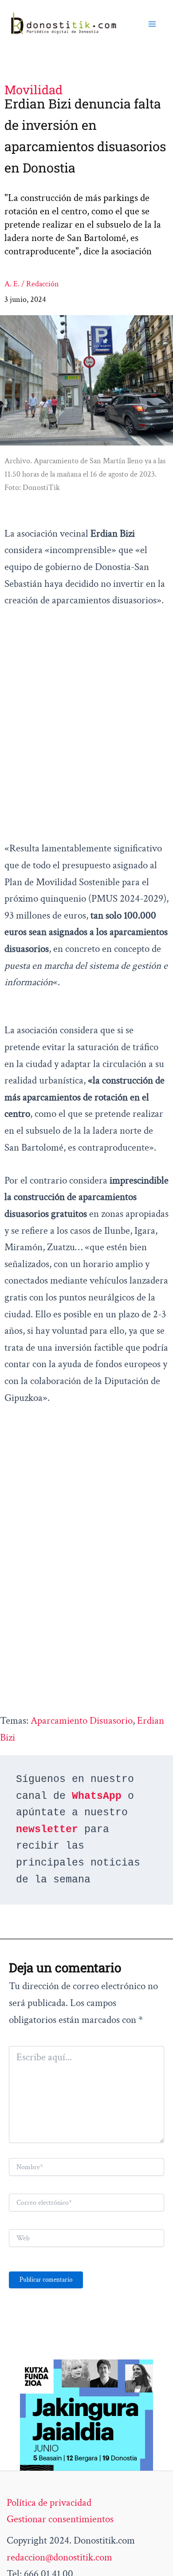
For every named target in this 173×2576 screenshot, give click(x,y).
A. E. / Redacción (32, 284)
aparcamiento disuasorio (82, 1721)
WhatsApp (97, 1796)
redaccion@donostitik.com (59, 2557)
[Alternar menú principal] (152, 24)
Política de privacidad (49, 2503)
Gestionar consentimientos (60, 2519)
